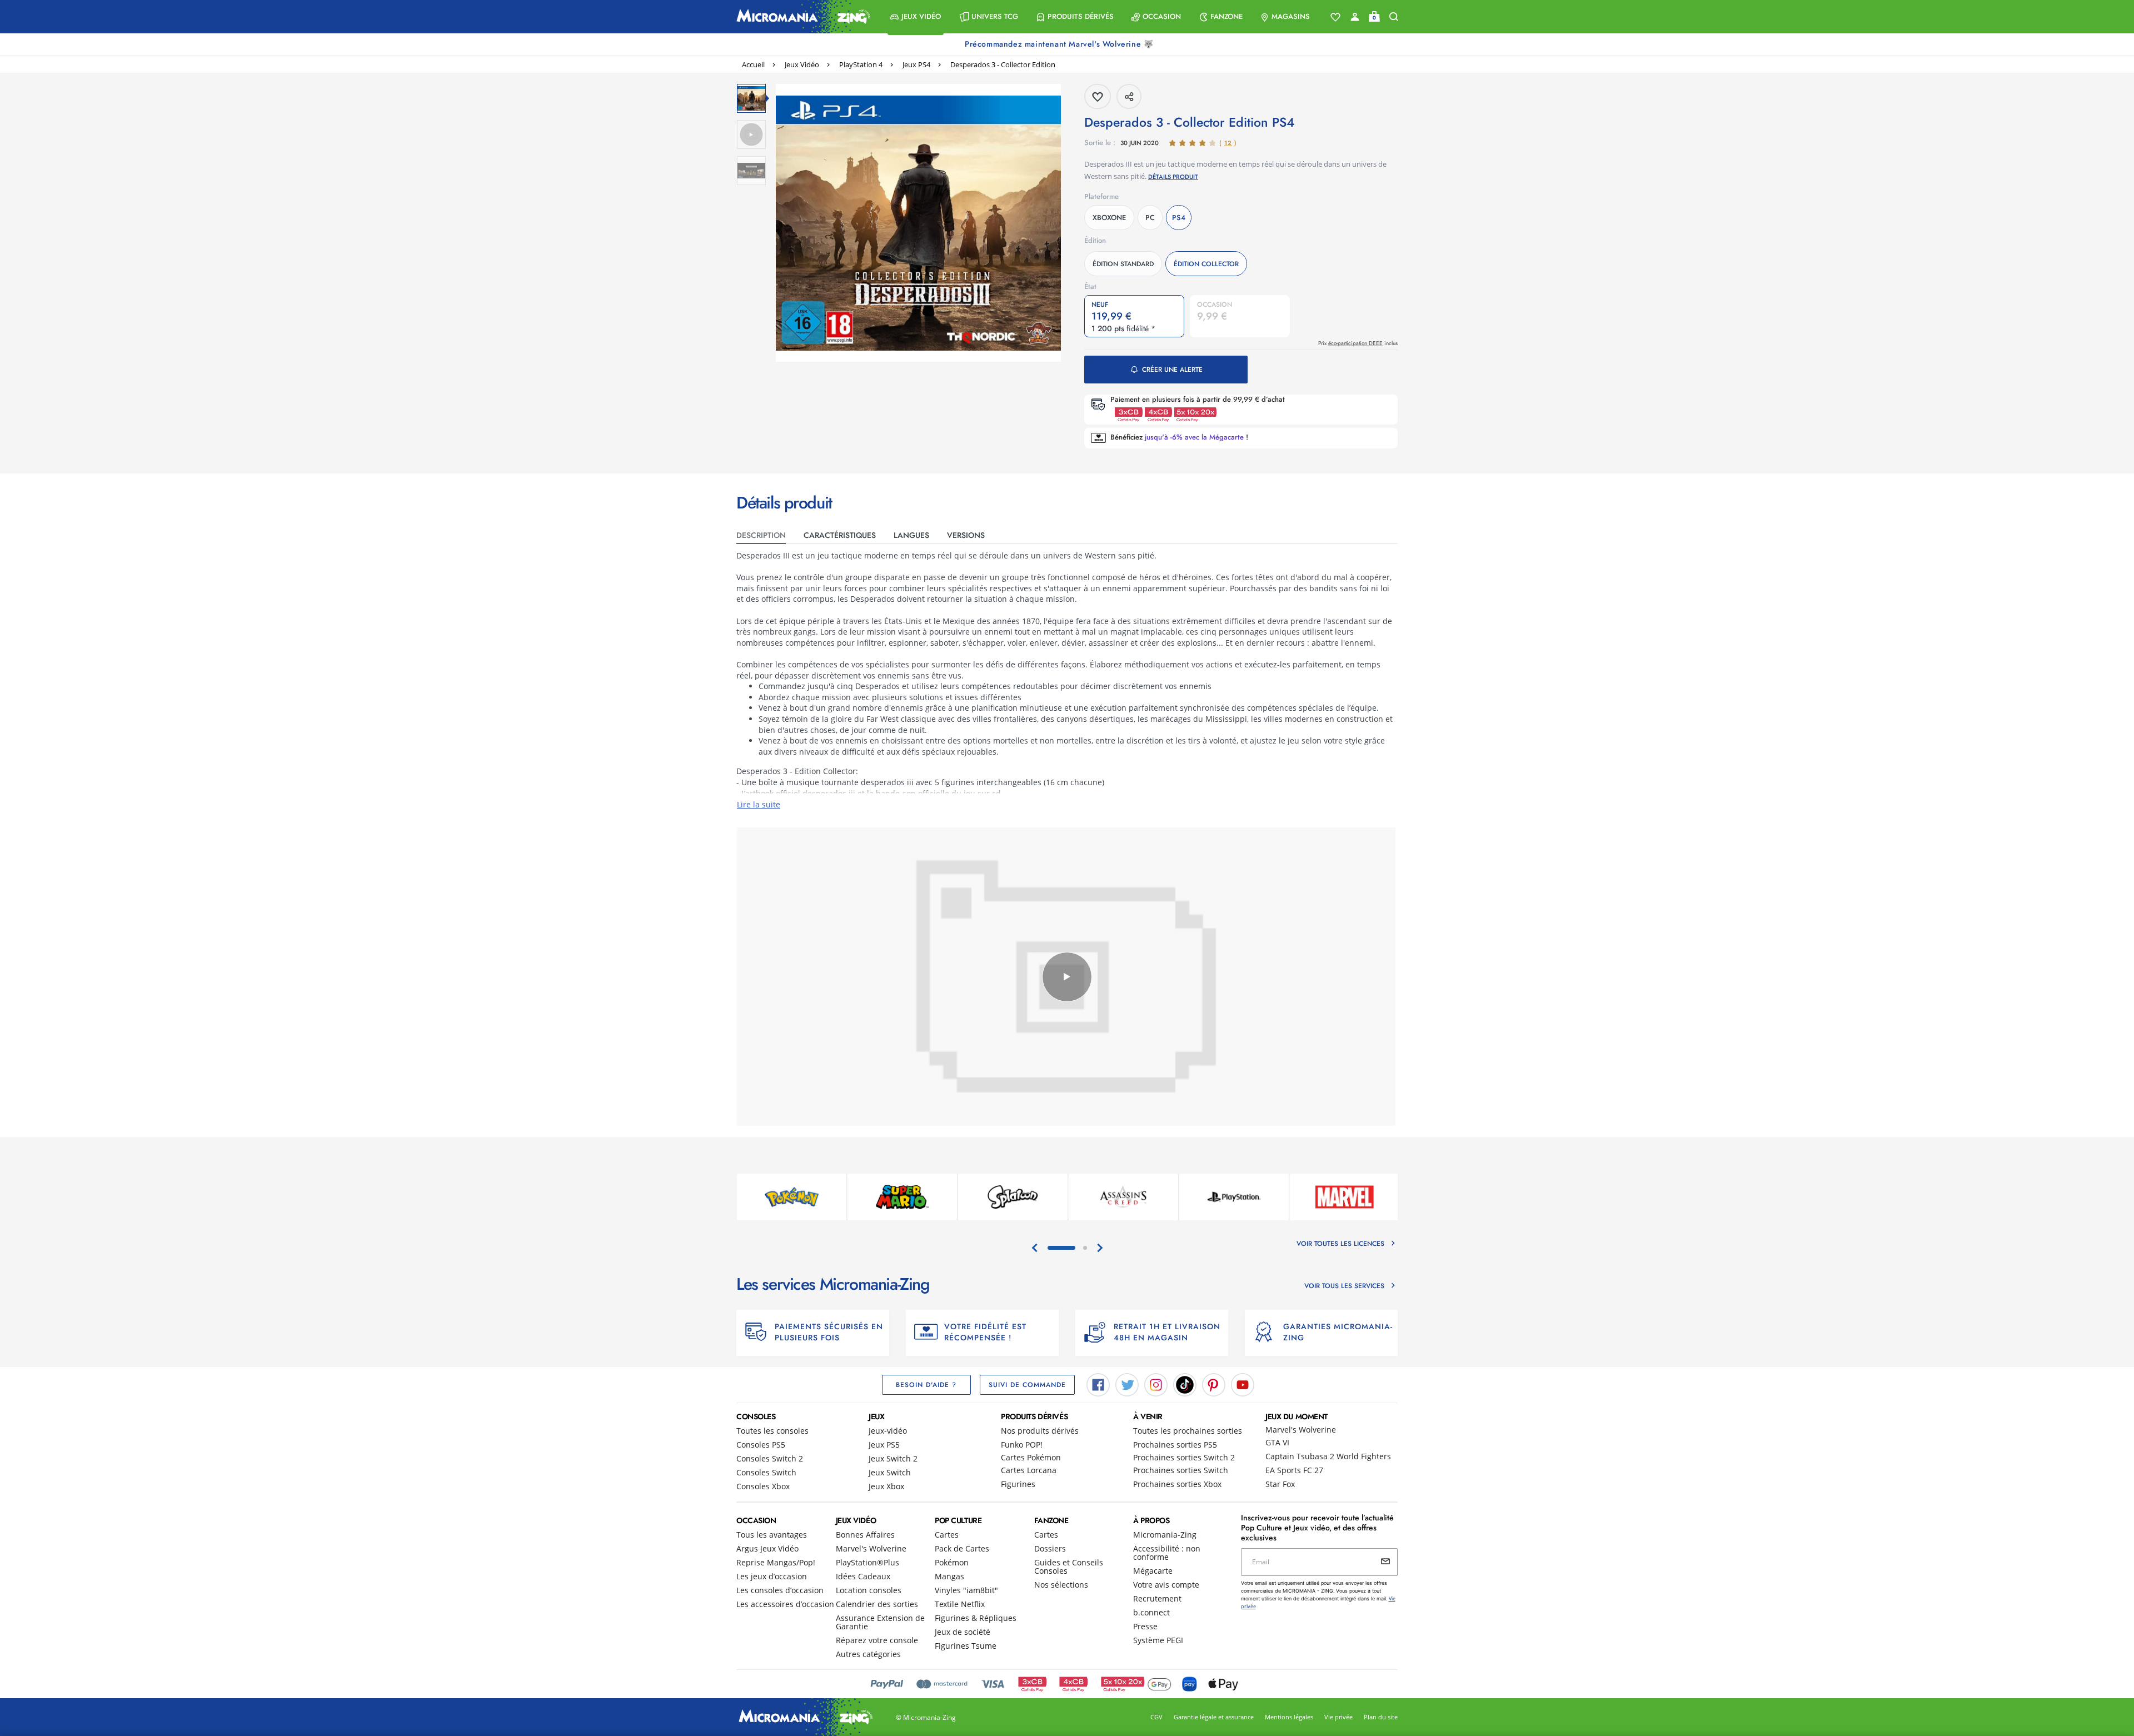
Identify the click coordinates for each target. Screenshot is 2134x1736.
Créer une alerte (1172, 370)
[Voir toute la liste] (1335, 17)
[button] (916, 17)
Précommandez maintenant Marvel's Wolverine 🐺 (1060, 44)
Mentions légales (1289, 1717)
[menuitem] (916, 17)
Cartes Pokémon (1031, 1457)
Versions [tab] (966, 535)
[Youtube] (1243, 1384)
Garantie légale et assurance (1214, 1717)
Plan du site (1381, 1717)
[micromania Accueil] (801, 17)
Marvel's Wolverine (1301, 1430)
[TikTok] (1185, 1384)
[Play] (1067, 977)
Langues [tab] (911, 535)
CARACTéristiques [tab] (840, 535)
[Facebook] (1098, 1384)
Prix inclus (1358, 343)
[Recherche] (1394, 17)
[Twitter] (1127, 1384)
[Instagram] (1156, 1384)
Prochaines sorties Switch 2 (1184, 1457)
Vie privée (1338, 1717)
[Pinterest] (1214, 1384)
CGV (1156, 1717)
